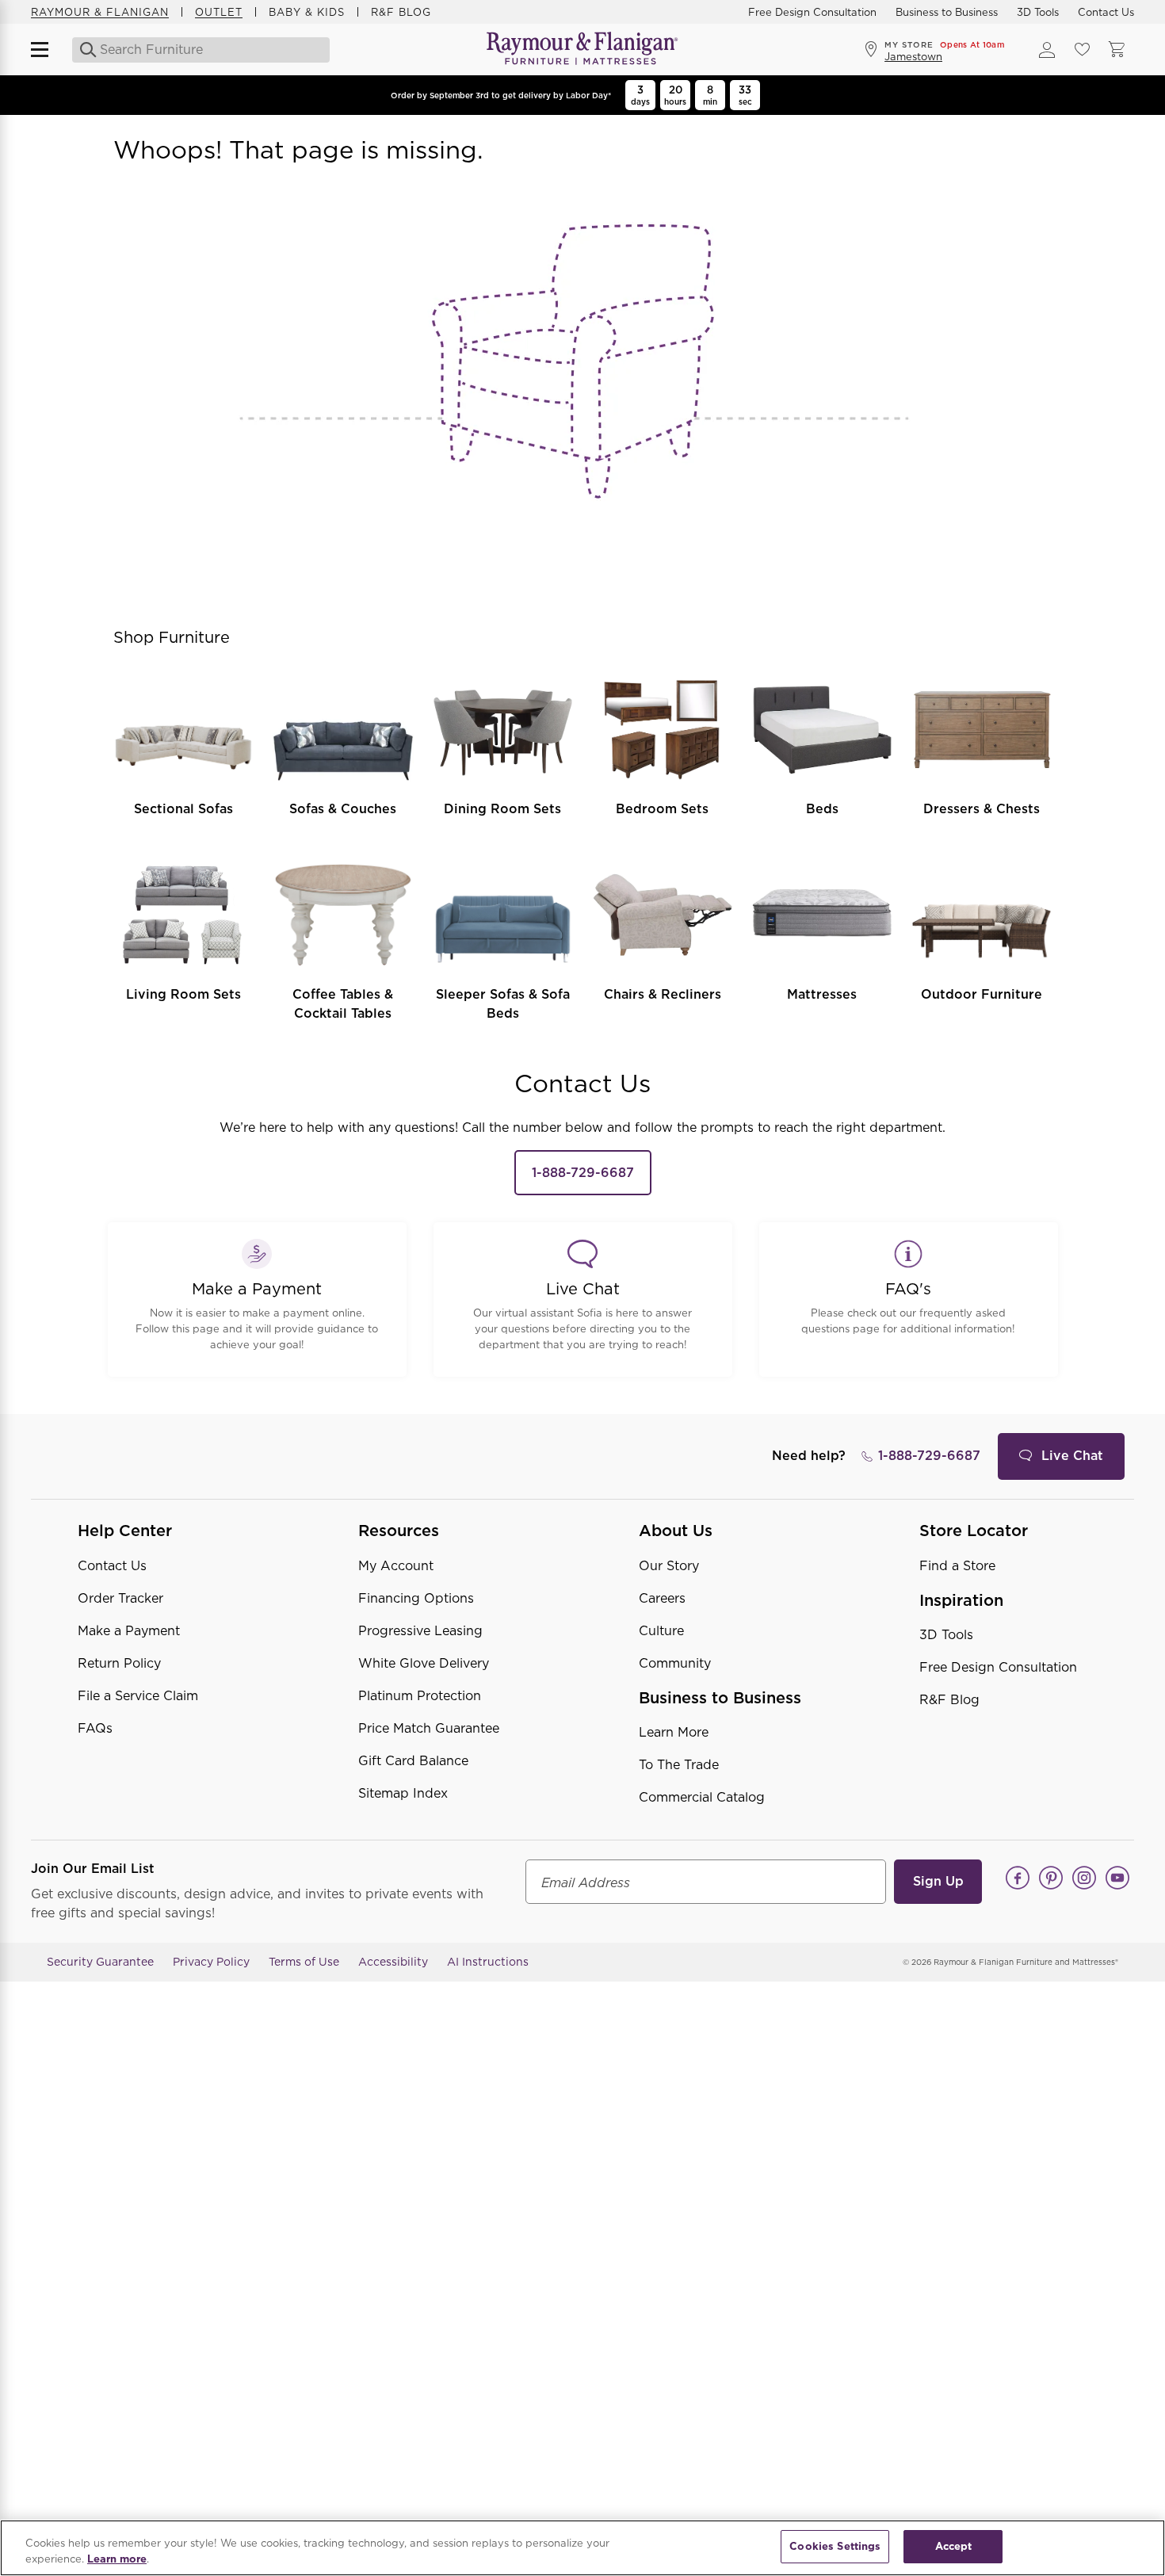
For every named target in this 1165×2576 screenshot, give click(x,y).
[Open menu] (47, 50)
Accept (954, 2546)
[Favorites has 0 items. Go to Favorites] (1082, 50)
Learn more (117, 2559)
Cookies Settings (835, 2546)
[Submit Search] (84, 50)
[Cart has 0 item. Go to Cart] (1117, 50)
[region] (582, 2548)
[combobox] (202, 50)
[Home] (582, 50)
